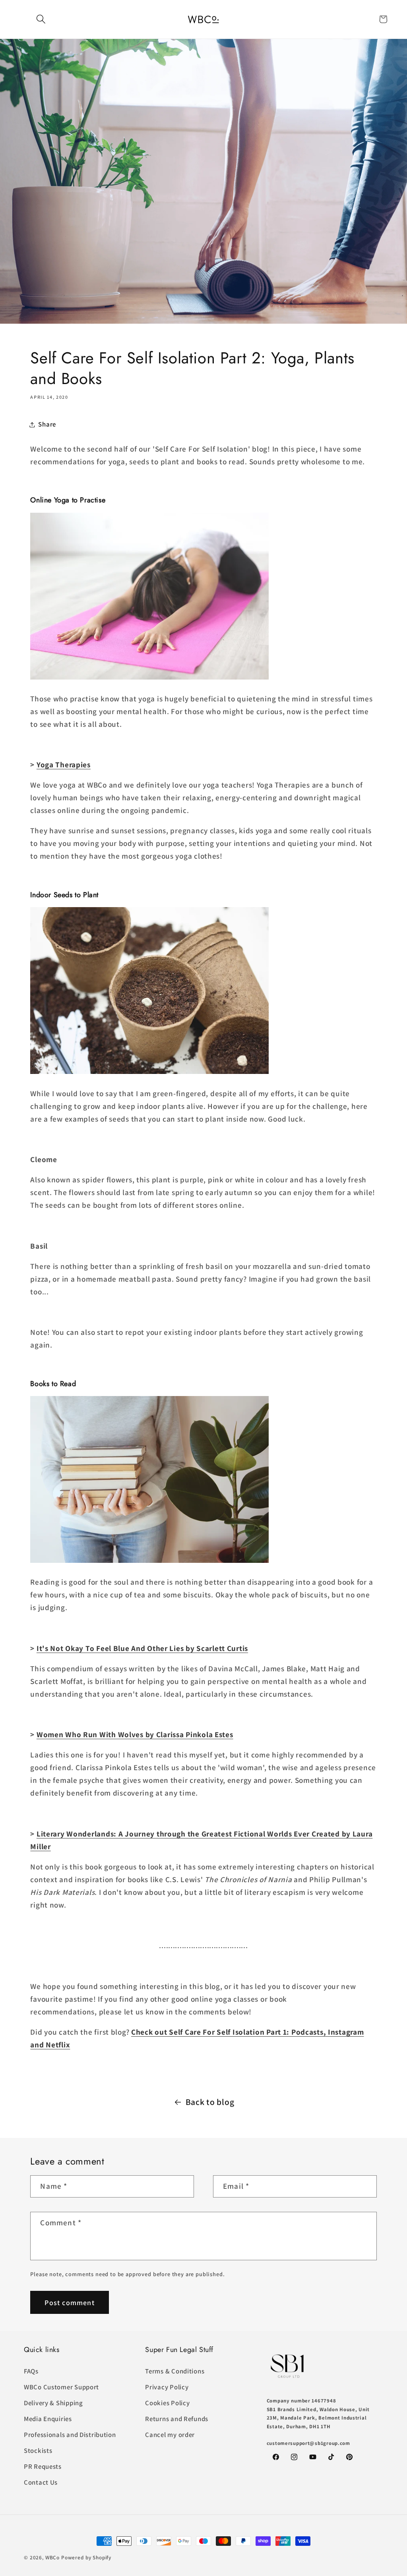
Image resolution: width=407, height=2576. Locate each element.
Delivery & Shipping (53, 2403)
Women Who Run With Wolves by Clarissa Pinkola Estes (135, 1734)
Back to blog (210, 2102)
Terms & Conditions (175, 2371)
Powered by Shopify (86, 2558)
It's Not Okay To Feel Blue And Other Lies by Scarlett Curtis (142, 1648)
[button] (41, 19)
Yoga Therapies (64, 765)
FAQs (31, 2371)
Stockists (38, 2450)
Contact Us (41, 2482)
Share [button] (47, 424)
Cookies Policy (167, 2403)
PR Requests (43, 2466)
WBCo (52, 2558)
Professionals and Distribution (70, 2435)
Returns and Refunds (177, 2419)
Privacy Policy (167, 2387)
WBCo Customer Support (61, 2387)
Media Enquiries (48, 2419)
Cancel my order (170, 2435)
